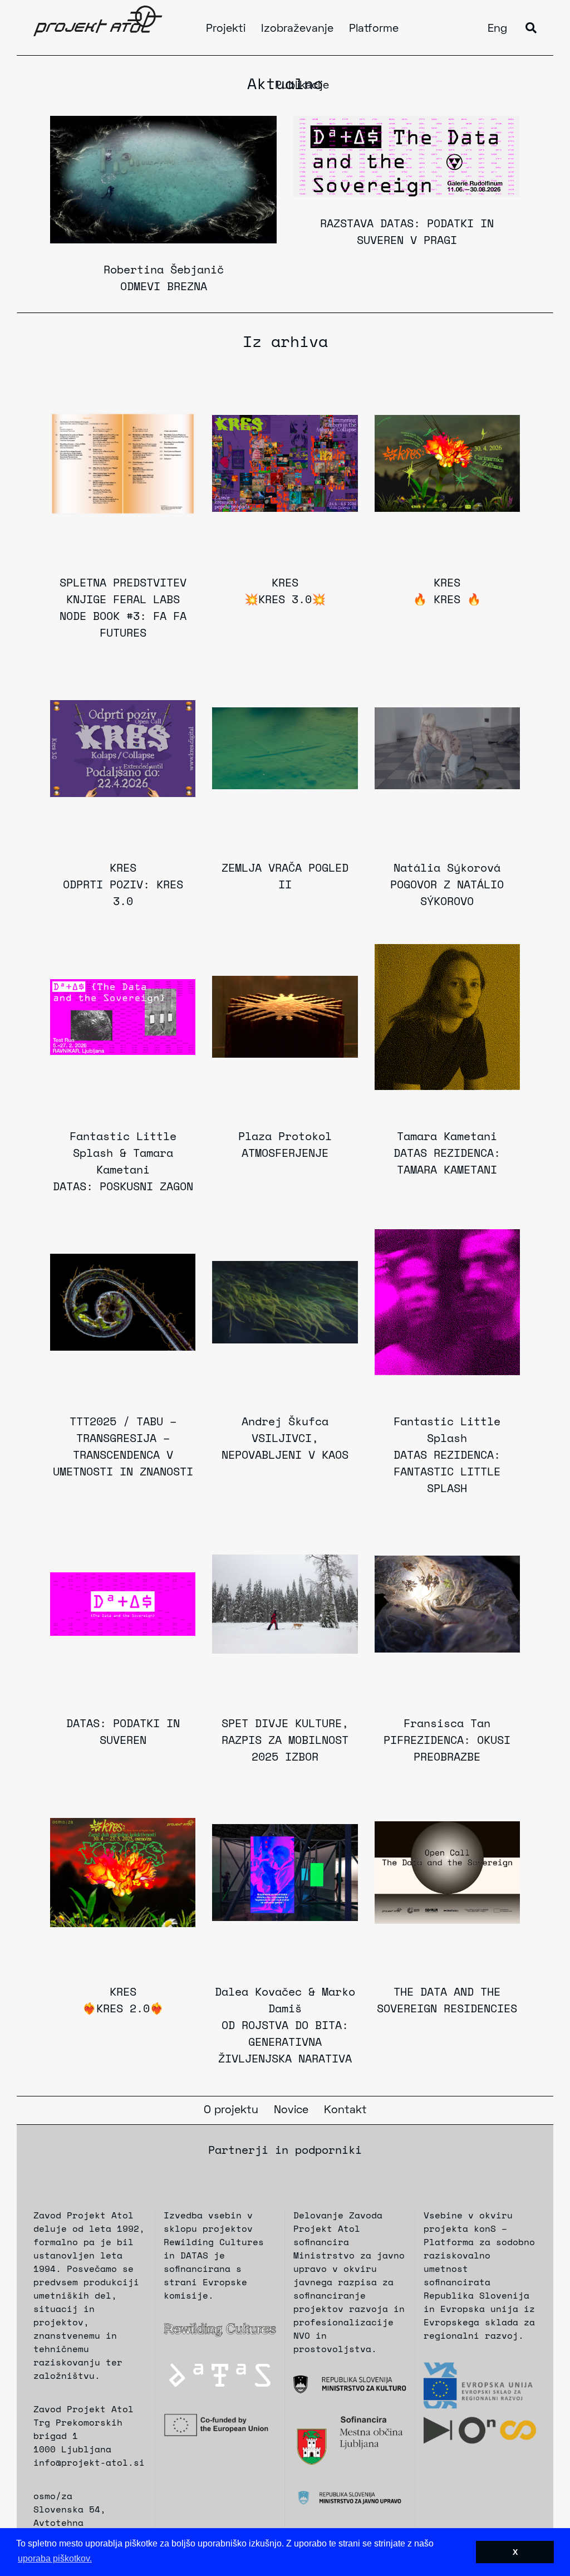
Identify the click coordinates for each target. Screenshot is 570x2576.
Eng (497, 29)
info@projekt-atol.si (89, 2462)
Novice (291, 2110)
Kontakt (345, 2110)
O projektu (231, 2110)
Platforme (374, 29)
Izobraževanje (297, 29)
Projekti (226, 29)
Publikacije (302, 86)
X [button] (515, 2552)
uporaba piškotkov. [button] (55, 2558)
